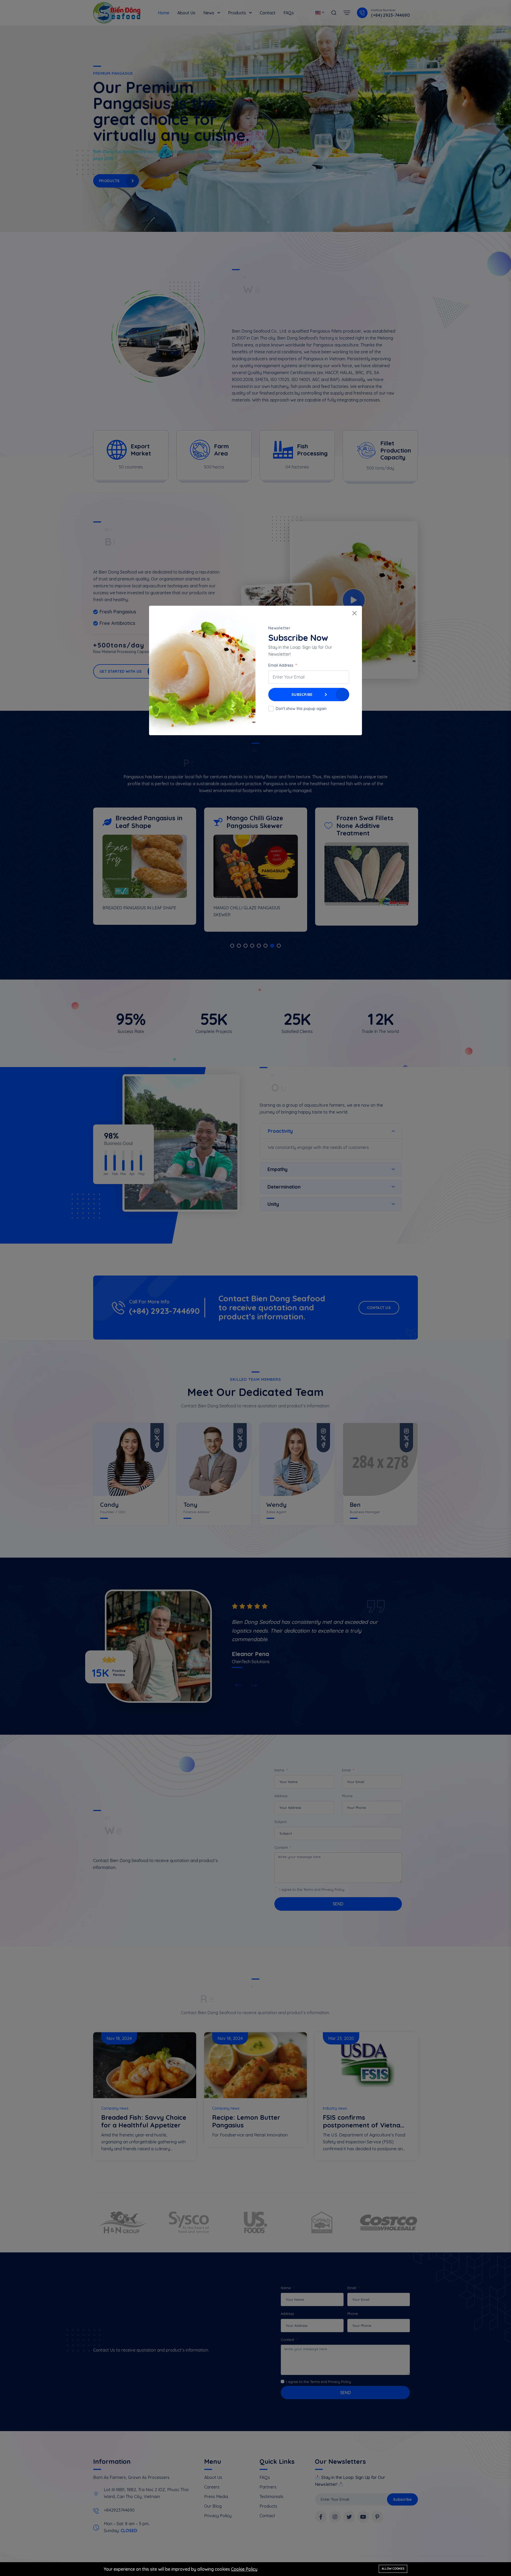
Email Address (281, 665)
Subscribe (302, 695)
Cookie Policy (244, 2569)
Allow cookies (393, 2569)
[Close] (355, 613)
